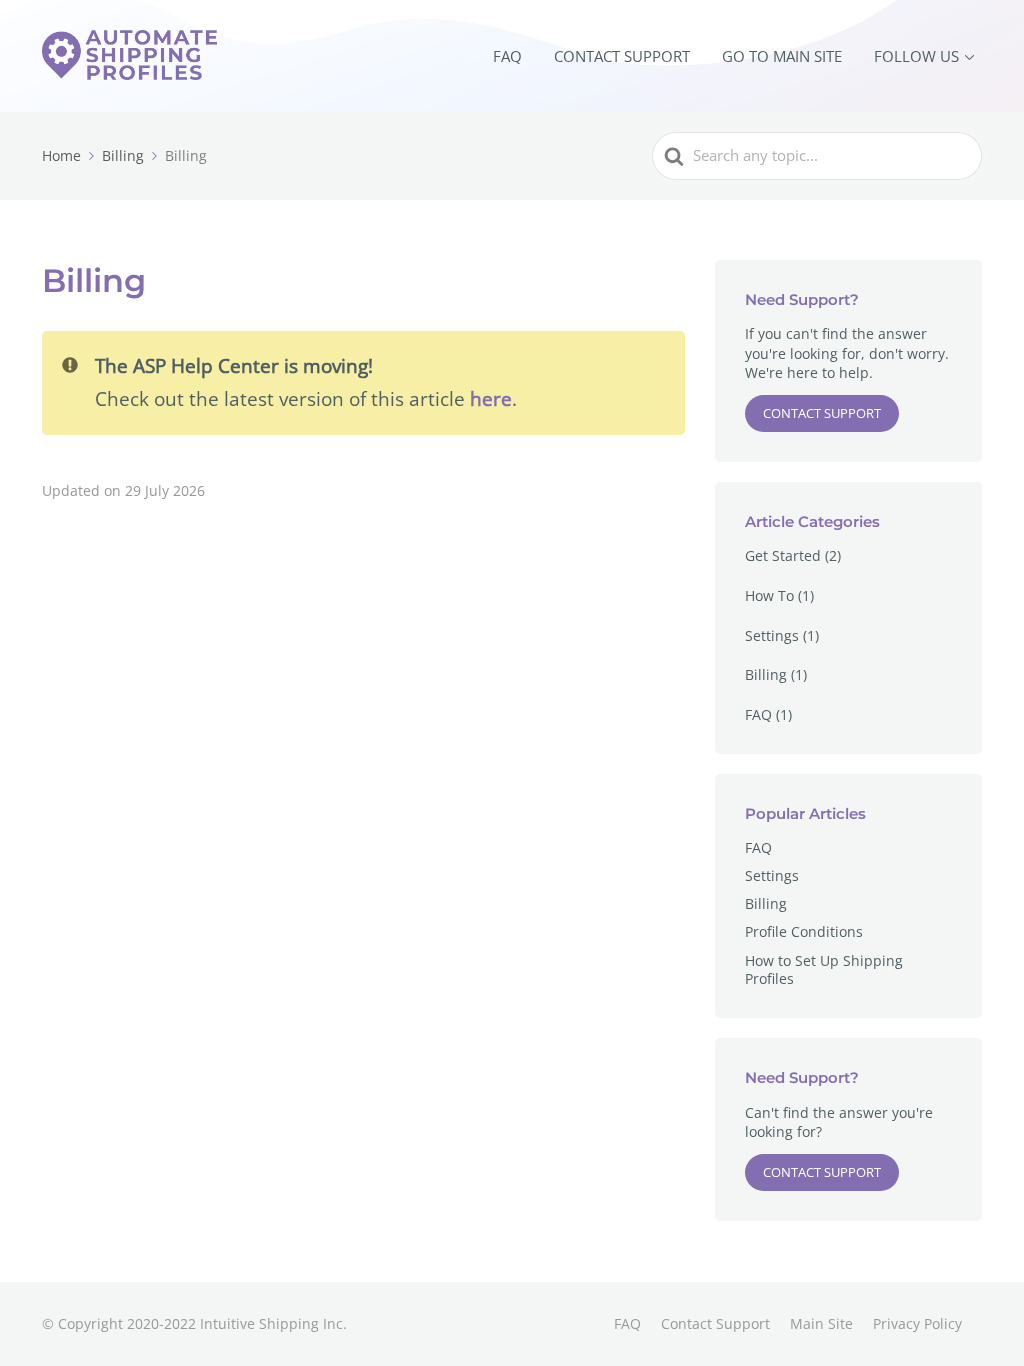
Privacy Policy (917, 1323)
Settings (772, 635)
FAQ (507, 56)
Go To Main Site (782, 56)
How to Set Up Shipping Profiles (824, 969)
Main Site (821, 1323)
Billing (766, 674)
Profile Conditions (804, 931)
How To (769, 595)
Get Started (783, 555)
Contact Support (822, 413)
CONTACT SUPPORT (622, 56)
